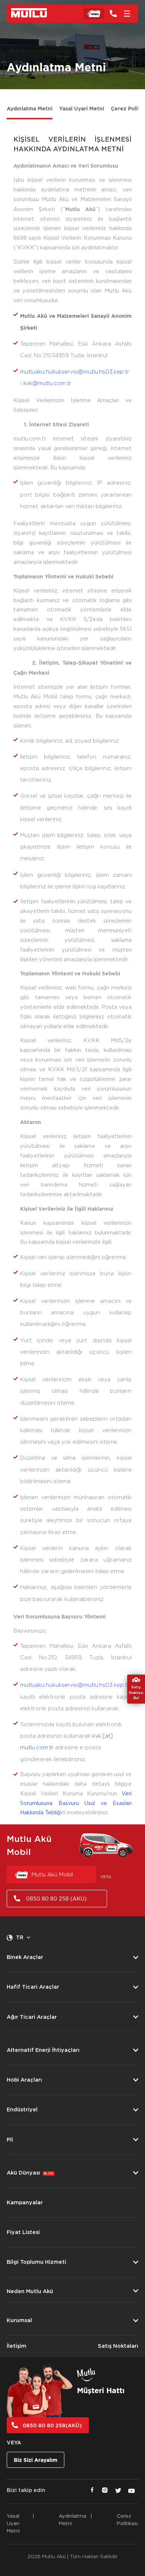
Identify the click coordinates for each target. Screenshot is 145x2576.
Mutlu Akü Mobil (52, 1875)
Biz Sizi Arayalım (36, 2460)
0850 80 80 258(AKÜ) (52, 2425)
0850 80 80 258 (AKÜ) (56, 1899)
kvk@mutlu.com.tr (47, 383)
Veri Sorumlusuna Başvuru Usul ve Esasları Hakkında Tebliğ (76, 1803)
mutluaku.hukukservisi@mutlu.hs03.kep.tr (75, 372)
